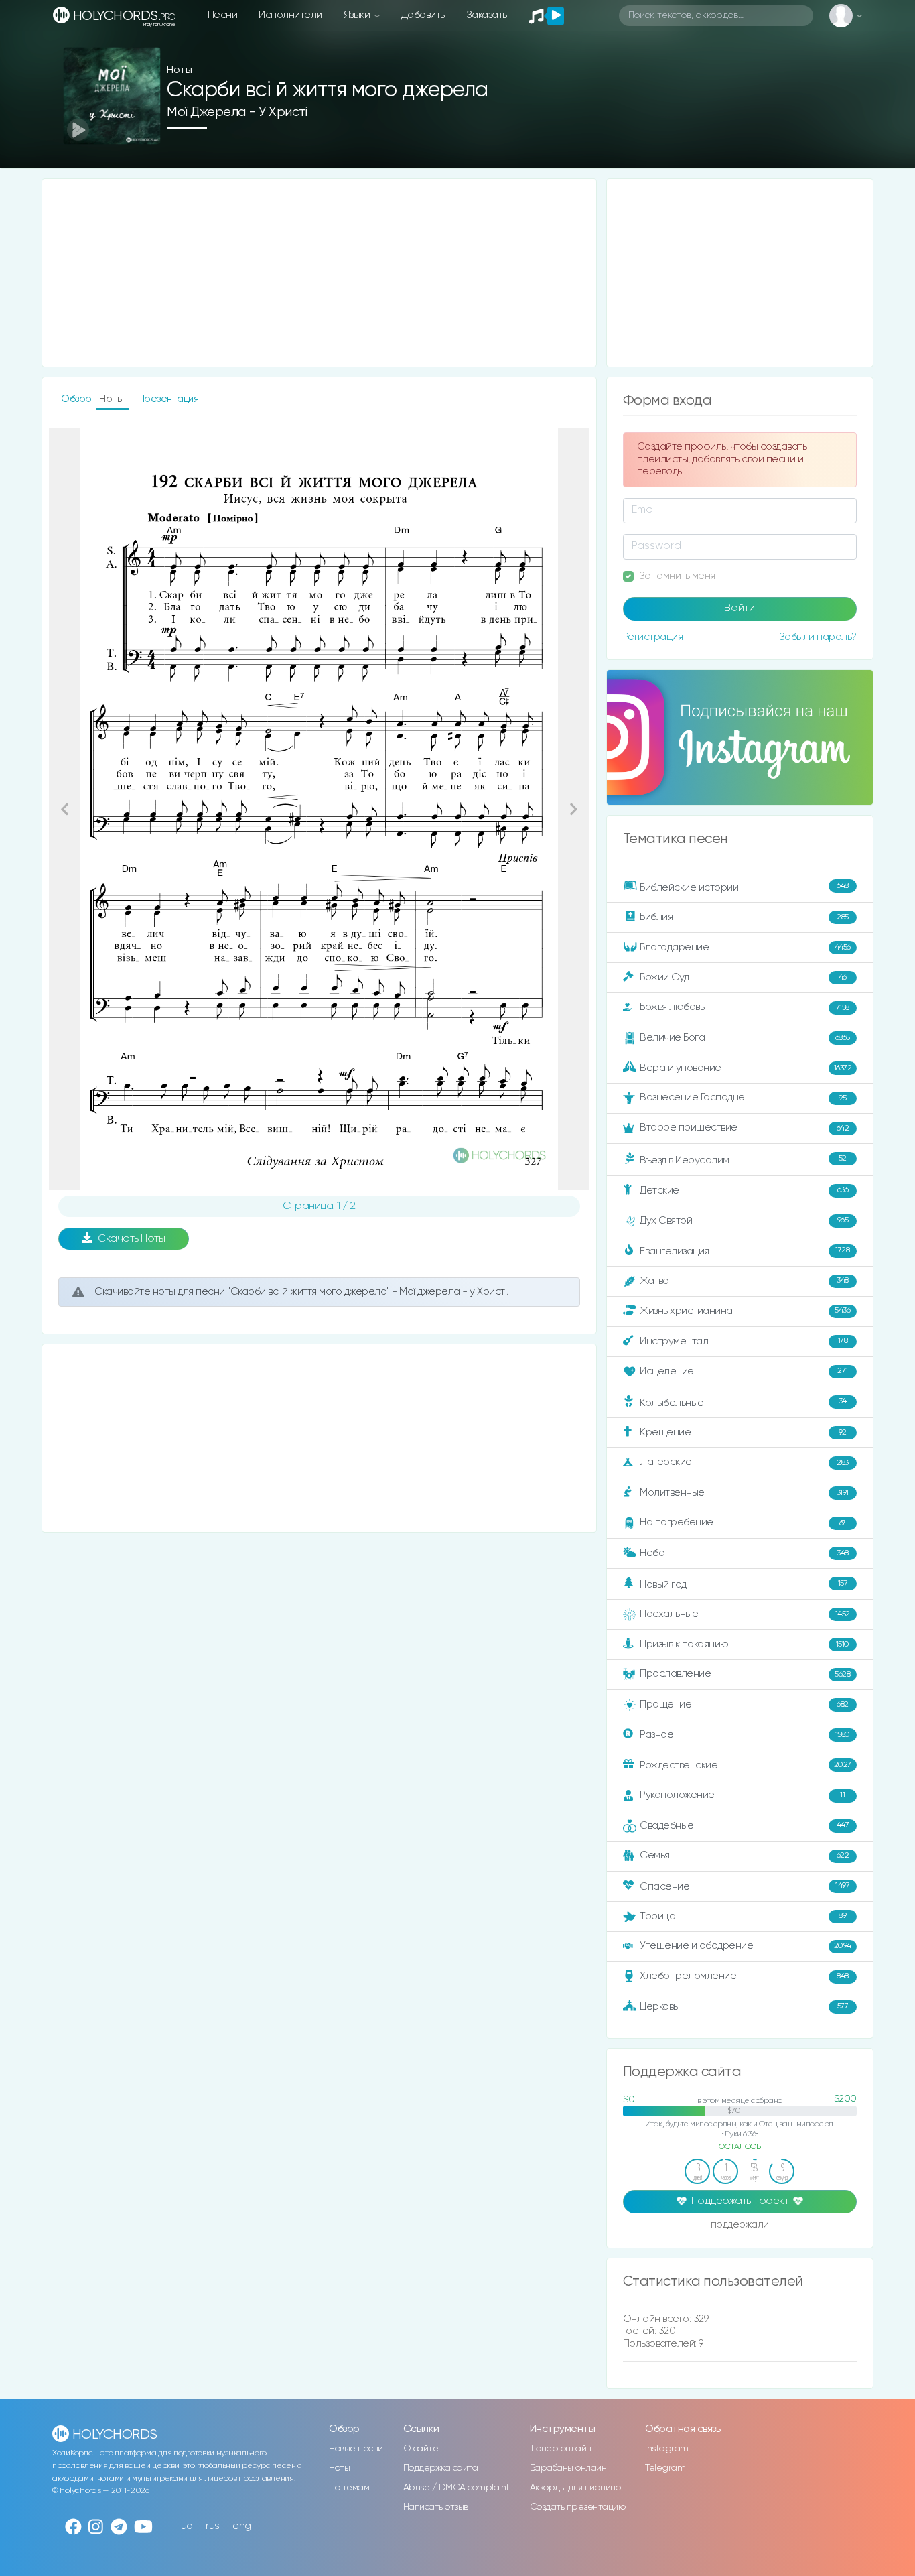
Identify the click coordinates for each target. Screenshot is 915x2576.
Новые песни (356, 2449)
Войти (740, 608)
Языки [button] (358, 15)
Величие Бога (745, 1038)
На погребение (743, 1522)
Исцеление (744, 1371)
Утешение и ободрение (746, 1946)
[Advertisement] (319, 273)
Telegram (665, 2468)
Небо (744, 1553)
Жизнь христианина (745, 1310)
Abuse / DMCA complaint (456, 2488)
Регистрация (653, 637)
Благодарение (745, 947)
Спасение (745, 1886)
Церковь (744, 2006)
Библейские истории (744, 887)
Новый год (744, 1585)
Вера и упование (746, 1068)
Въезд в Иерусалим (743, 1160)
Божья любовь (745, 1007)
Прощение (744, 1704)
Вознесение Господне (743, 1097)
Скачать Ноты (131, 1239)
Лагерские (744, 1462)
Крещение (743, 1432)
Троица (743, 1916)
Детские (744, 1190)
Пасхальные (745, 1614)
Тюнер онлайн (561, 2449)
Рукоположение (742, 1795)
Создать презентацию (578, 2507)
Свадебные (744, 1825)
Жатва (744, 1281)
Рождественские (746, 1765)
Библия (744, 917)
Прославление (745, 1674)
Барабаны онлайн (568, 2468)
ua (187, 2526)
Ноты (339, 2468)
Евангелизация (745, 1251)
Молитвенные (744, 1493)
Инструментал (744, 1341)
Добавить (423, 15)
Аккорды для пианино (575, 2488)
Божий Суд (743, 977)
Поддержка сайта (441, 2468)
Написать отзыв (436, 2507)
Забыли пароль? (818, 637)
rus (213, 2526)
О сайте (421, 2449)
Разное (745, 1735)
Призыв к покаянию (745, 1644)
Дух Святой (744, 1221)
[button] (65, 809)
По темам (349, 2488)
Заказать (487, 15)
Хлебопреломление (744, 1976)
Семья (744, 1855)
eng (242, 2526)
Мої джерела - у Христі (237, 112)
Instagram (667, 2449)
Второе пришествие (744, 1128)
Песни (223, 15)
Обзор (77, 399)
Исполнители (290, 15)
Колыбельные (743, 1402)
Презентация (168, 399)
